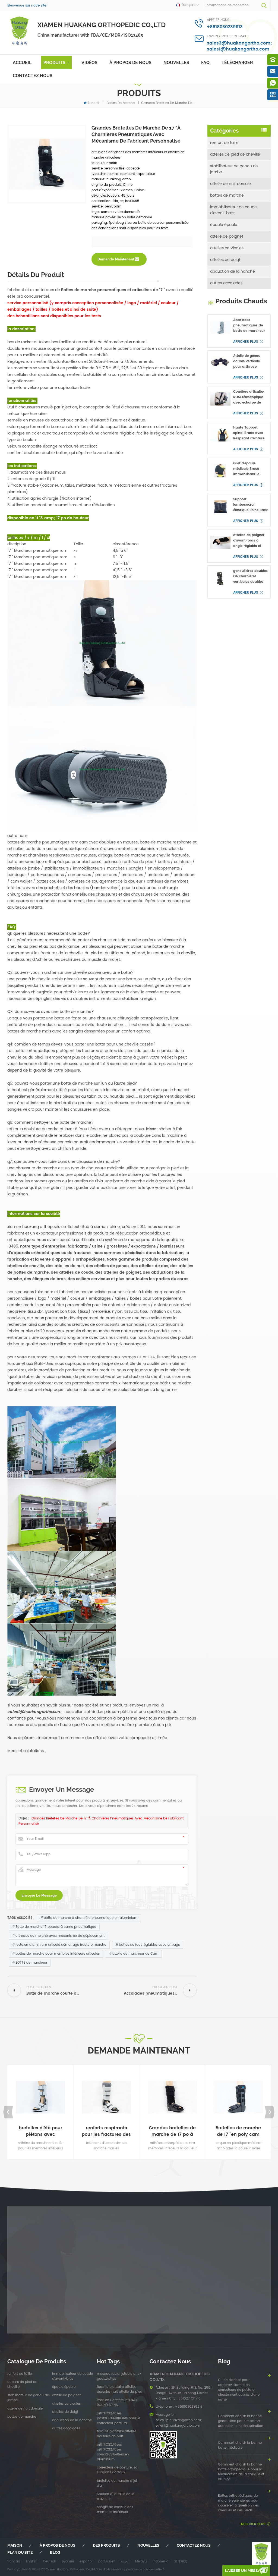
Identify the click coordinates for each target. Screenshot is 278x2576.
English (32, 2561)
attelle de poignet (227, 236)
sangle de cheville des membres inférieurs (115, 2510)
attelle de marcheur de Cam (135, 1954)
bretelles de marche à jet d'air (117, 2483)
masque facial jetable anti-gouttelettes (119, 2376)
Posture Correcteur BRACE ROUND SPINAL (117, 2403)
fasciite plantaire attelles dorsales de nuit (117, 2434)
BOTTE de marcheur (31, 1963)
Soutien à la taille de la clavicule (116, 2497)
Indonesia (161, 2561)
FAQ (205, 63)
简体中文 (181, 2561)
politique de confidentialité (144, 2569)
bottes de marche (121, 103)
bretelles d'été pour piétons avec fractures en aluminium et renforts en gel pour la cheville (40, 2131)
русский (68, 2561)
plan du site (20, 2552)
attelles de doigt (225, 260)
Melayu (141, 2561)
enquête (68, 2078)
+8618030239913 (225, 27)
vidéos (89, 63)
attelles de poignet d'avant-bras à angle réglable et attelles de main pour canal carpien (249, 541)
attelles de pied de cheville (235, 154)
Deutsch (50, 2561)
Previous (8, 2112)
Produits (54, 63)
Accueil (22, 63)
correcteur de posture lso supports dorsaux (117, 2470)
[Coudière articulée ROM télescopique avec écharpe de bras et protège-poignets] (220, 399)
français (14, 2561)
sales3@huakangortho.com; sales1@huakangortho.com (239, 46)
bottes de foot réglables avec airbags (149, 1945)
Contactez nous (33, 76)
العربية (125, 2561)
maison (15, 2545)
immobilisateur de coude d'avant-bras (233, 210)
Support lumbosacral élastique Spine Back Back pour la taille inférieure (250, 505)
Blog (55, 2552)
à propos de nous (130, 63)
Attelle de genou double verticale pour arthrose (247, 361)
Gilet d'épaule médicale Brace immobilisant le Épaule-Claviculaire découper (249, 469)
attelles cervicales (227, 248)
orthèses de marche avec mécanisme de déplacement (60, 1936)
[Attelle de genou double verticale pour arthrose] (220, 363)
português (107, 2561)
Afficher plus (246, 342)
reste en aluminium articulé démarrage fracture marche (61, 1945)
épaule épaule (224, 225)
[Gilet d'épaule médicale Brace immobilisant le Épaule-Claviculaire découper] (220, 471)
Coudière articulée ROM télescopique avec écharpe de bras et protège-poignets (248, 397)
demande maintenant (116, 259)
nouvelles (176, 63)
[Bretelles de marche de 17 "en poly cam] (238, 2097)
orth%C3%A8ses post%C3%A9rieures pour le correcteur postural (119, 2418)
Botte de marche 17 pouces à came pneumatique (56, 1927)
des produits (106, 2545)
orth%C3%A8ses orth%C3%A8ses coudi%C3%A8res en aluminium (113, 2452)
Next (270, 2112)
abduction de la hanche (233, 271)
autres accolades (226, 283)
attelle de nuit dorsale (230, 184)
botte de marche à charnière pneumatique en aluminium (91, 1918)
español (86, 2561)
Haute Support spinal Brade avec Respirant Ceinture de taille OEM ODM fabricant (249, 433)
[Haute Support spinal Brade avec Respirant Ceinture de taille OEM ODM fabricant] (220, 435)
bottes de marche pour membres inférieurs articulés (58, 1954)
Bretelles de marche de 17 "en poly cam (238, 2131)
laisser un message (245, 2571)
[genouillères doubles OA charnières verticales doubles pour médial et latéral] (220, 578)
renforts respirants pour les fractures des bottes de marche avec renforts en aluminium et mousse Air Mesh (106, 2131)
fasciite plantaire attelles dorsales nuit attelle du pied (120, 2389)
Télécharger (237, 63)
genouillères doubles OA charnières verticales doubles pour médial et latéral (250, 577)
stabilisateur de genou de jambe (234, 169)
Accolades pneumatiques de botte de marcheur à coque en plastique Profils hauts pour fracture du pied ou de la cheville (250, 326)
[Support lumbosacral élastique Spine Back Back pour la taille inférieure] (220, 507)
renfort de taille (224, 143)
